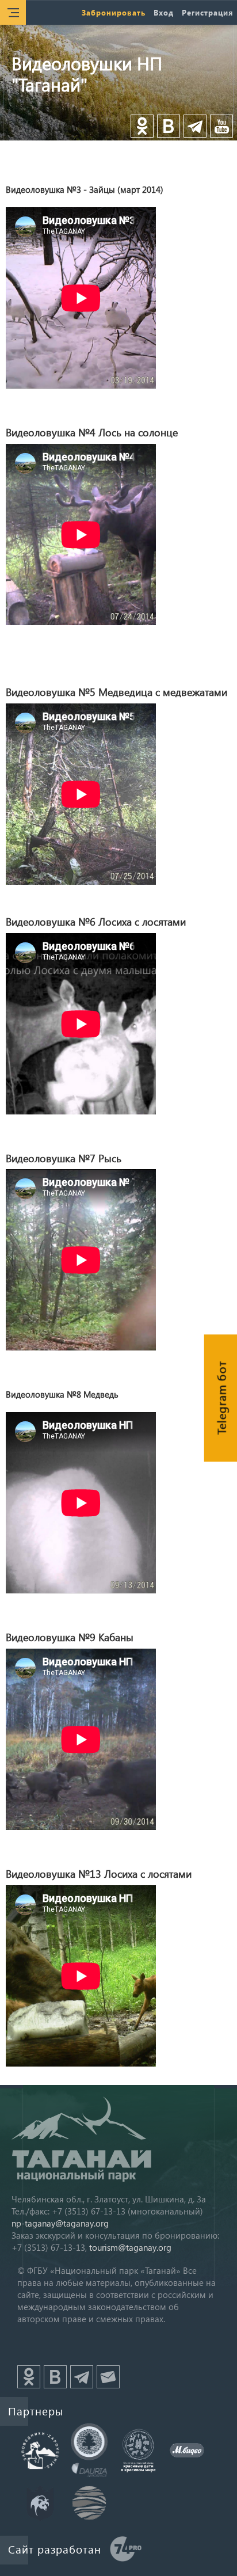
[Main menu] (13, 12)
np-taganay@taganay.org (60, 2223)
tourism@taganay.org (130, 2247)
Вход (164, 12)
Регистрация (207, 12)
